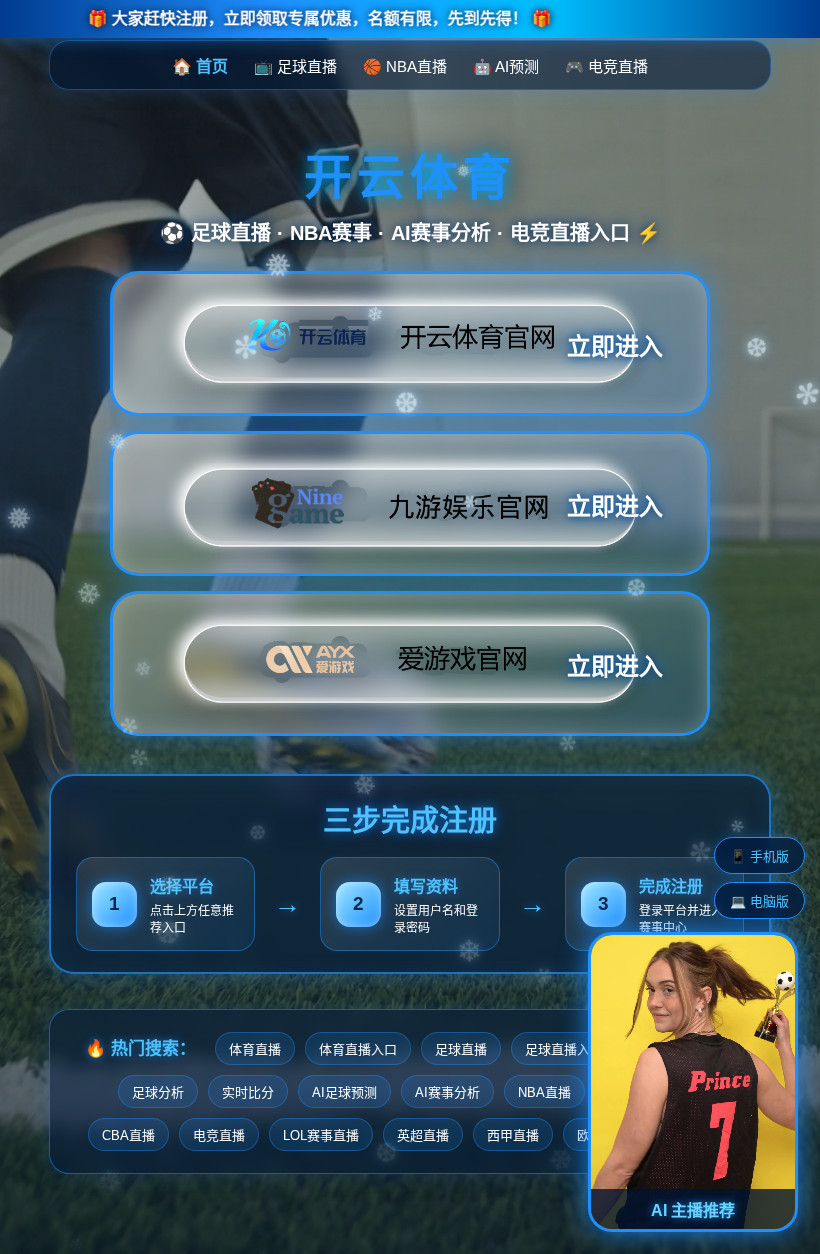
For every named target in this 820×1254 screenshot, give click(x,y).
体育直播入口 (358, 1049)
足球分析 (158, 1092)
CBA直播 (128, 1135)
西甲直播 (513, 1135)
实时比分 (248, 1092)
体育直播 (255, 1049)
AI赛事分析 (447, 1092)
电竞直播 (219, 1135)
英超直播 (423, 1135)
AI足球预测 (344, 1092)
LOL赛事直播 (321, 1135)
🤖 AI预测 (506, 66)
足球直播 (461, 1049)
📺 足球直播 (295, 66)
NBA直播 (544, 1092)
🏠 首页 (200, 66)
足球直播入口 (564, 1049)
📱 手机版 (759, 856)
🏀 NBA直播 (405, 66)
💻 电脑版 (759, 901)
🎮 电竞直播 (606, 66)
